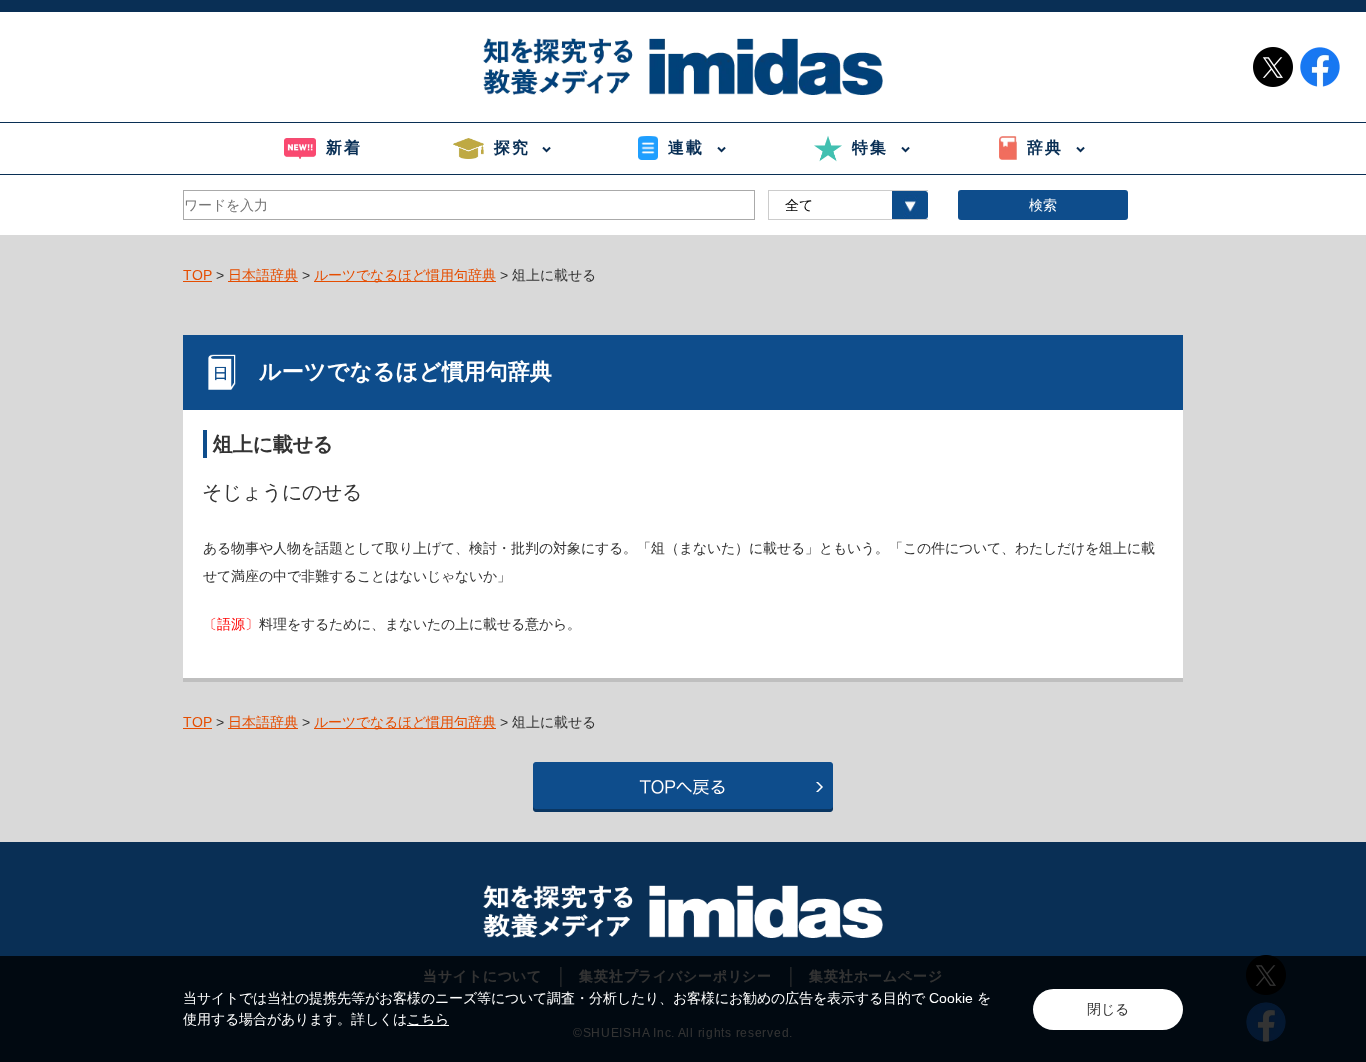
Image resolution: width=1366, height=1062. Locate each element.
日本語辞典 (263, 275)
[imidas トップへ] (683, 66)
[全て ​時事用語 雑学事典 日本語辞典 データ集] (848, 205)
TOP (197, 275)
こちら (428, 1019)
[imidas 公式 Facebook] (1320, 67)
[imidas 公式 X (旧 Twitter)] (1273, 67)
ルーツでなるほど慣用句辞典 (405, 275)
